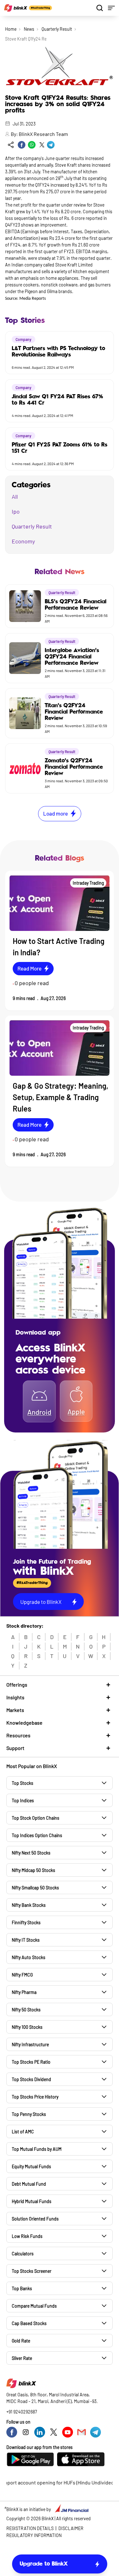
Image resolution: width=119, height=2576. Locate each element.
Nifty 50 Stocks (26, 2010)
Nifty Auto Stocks (29, 1957)
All (15, 497)
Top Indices (23, 1801)
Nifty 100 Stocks (27, 2027)
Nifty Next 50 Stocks (31, 1853)
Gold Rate (21, 2341)
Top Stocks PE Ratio (31, 2062)
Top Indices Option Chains (37, 1835)
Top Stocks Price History (35, 2097)
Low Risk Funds (27, 2236)
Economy (23, 541)
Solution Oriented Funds (35, 2219)
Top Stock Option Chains (36, 1818)
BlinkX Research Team (43, 134)
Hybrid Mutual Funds (32, 2201)
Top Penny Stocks (29, 2114)
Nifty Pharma (24, 1992)
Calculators (23, 2254)
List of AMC (23, 2132)
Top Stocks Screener (32, 2271)
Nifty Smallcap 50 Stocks (35, 1888)
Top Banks (22, 2288)
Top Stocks (23, 1783)
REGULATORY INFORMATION (34, 2535)
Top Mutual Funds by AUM (37, 2149)
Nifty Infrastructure (30, 2044)
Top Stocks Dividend (31, 2079)
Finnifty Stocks (26, 1922)
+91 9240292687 (22, 2412)
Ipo (16, 511)
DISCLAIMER (71, 2528)
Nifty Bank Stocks (29, 1905)
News (29, 29)
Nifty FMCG (22, 1975)
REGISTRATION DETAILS (30, 2528)
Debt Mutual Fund (29, 2184)
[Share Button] (11, 145)
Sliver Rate (22, 2358)
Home (11, 29)
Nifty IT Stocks (26, 1940)
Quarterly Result (57, 29)
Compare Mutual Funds (34, 2306)
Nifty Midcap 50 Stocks (33, 1870)
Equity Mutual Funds (31, 2166)
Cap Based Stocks (29, 2323)
